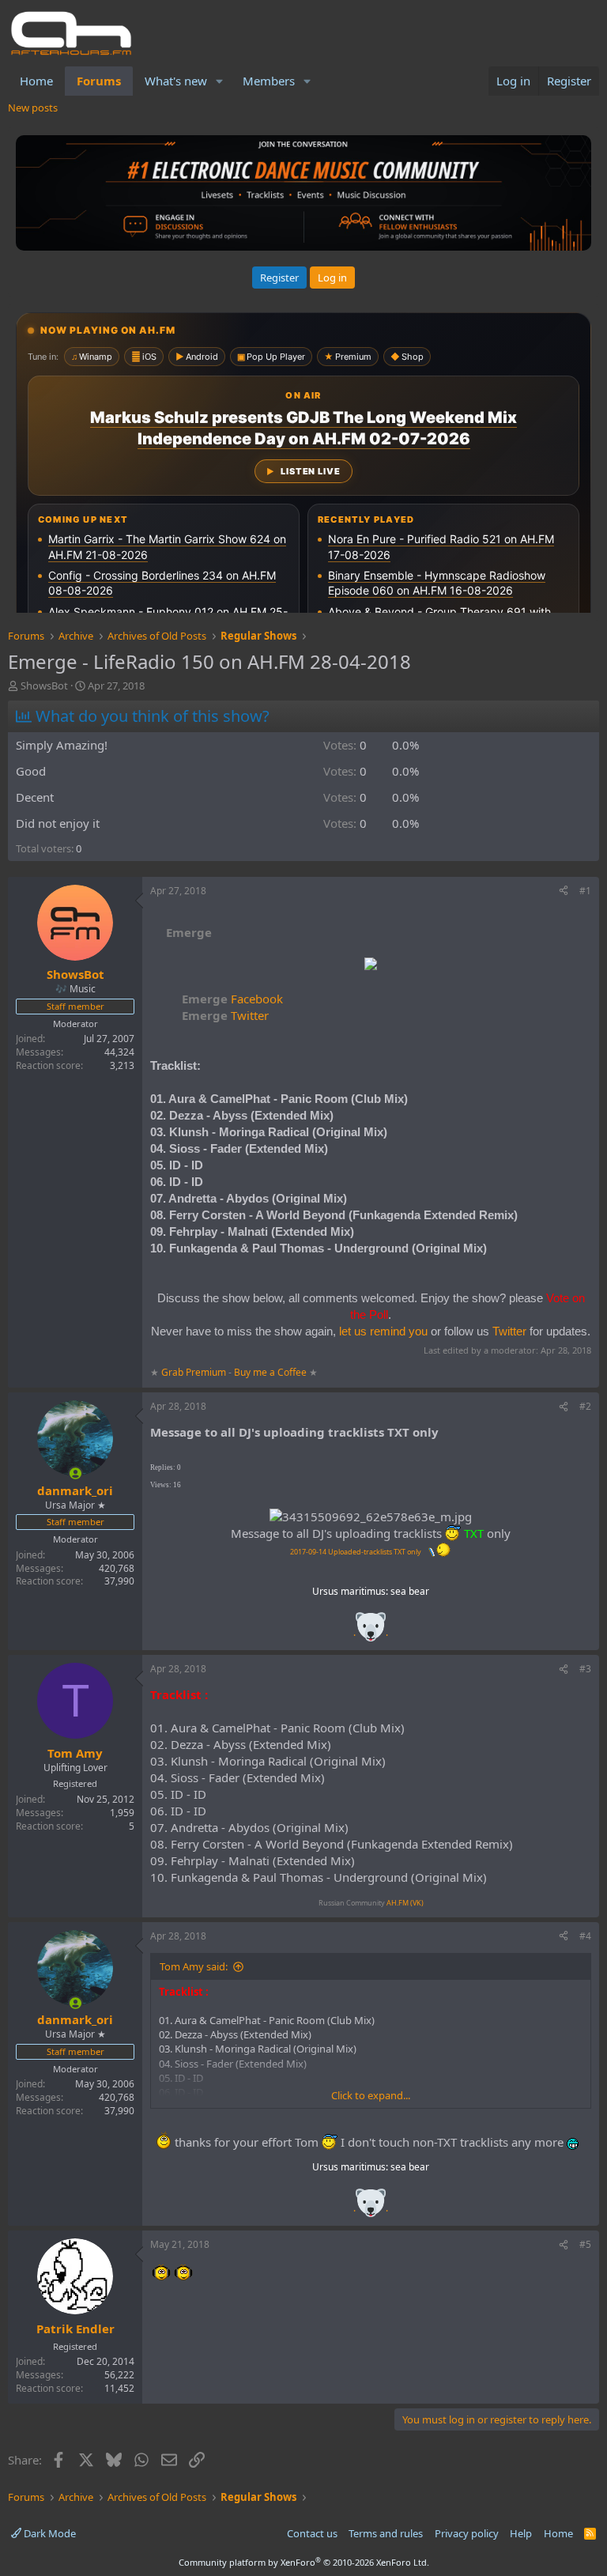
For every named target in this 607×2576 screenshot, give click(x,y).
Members (269, 81)
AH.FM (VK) (405, 1903)
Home (36, 81)
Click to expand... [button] (371, 2095)
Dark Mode (49, 2533)
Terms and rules (386, 2533)
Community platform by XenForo (304, 2562)
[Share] (564, 891)
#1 (585, 891)
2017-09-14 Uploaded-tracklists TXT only (356, 1552)
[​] (371, 966)
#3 (585, 1669)
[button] (220, 81)
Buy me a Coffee (270, 1372)
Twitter (225, 1015)
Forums (99, 81)
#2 (585, 1406)
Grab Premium (195, 1372)
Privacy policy (467, 2533)
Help (521, 2533)
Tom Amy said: (194, 1966)
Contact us (312, 2533)
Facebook (232, 999)
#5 (585, 2244)
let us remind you (383, 1331)
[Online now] (75, 1473)
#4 (585, 1936)
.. (371, 1632)
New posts (33, 108)
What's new (176, 81)
